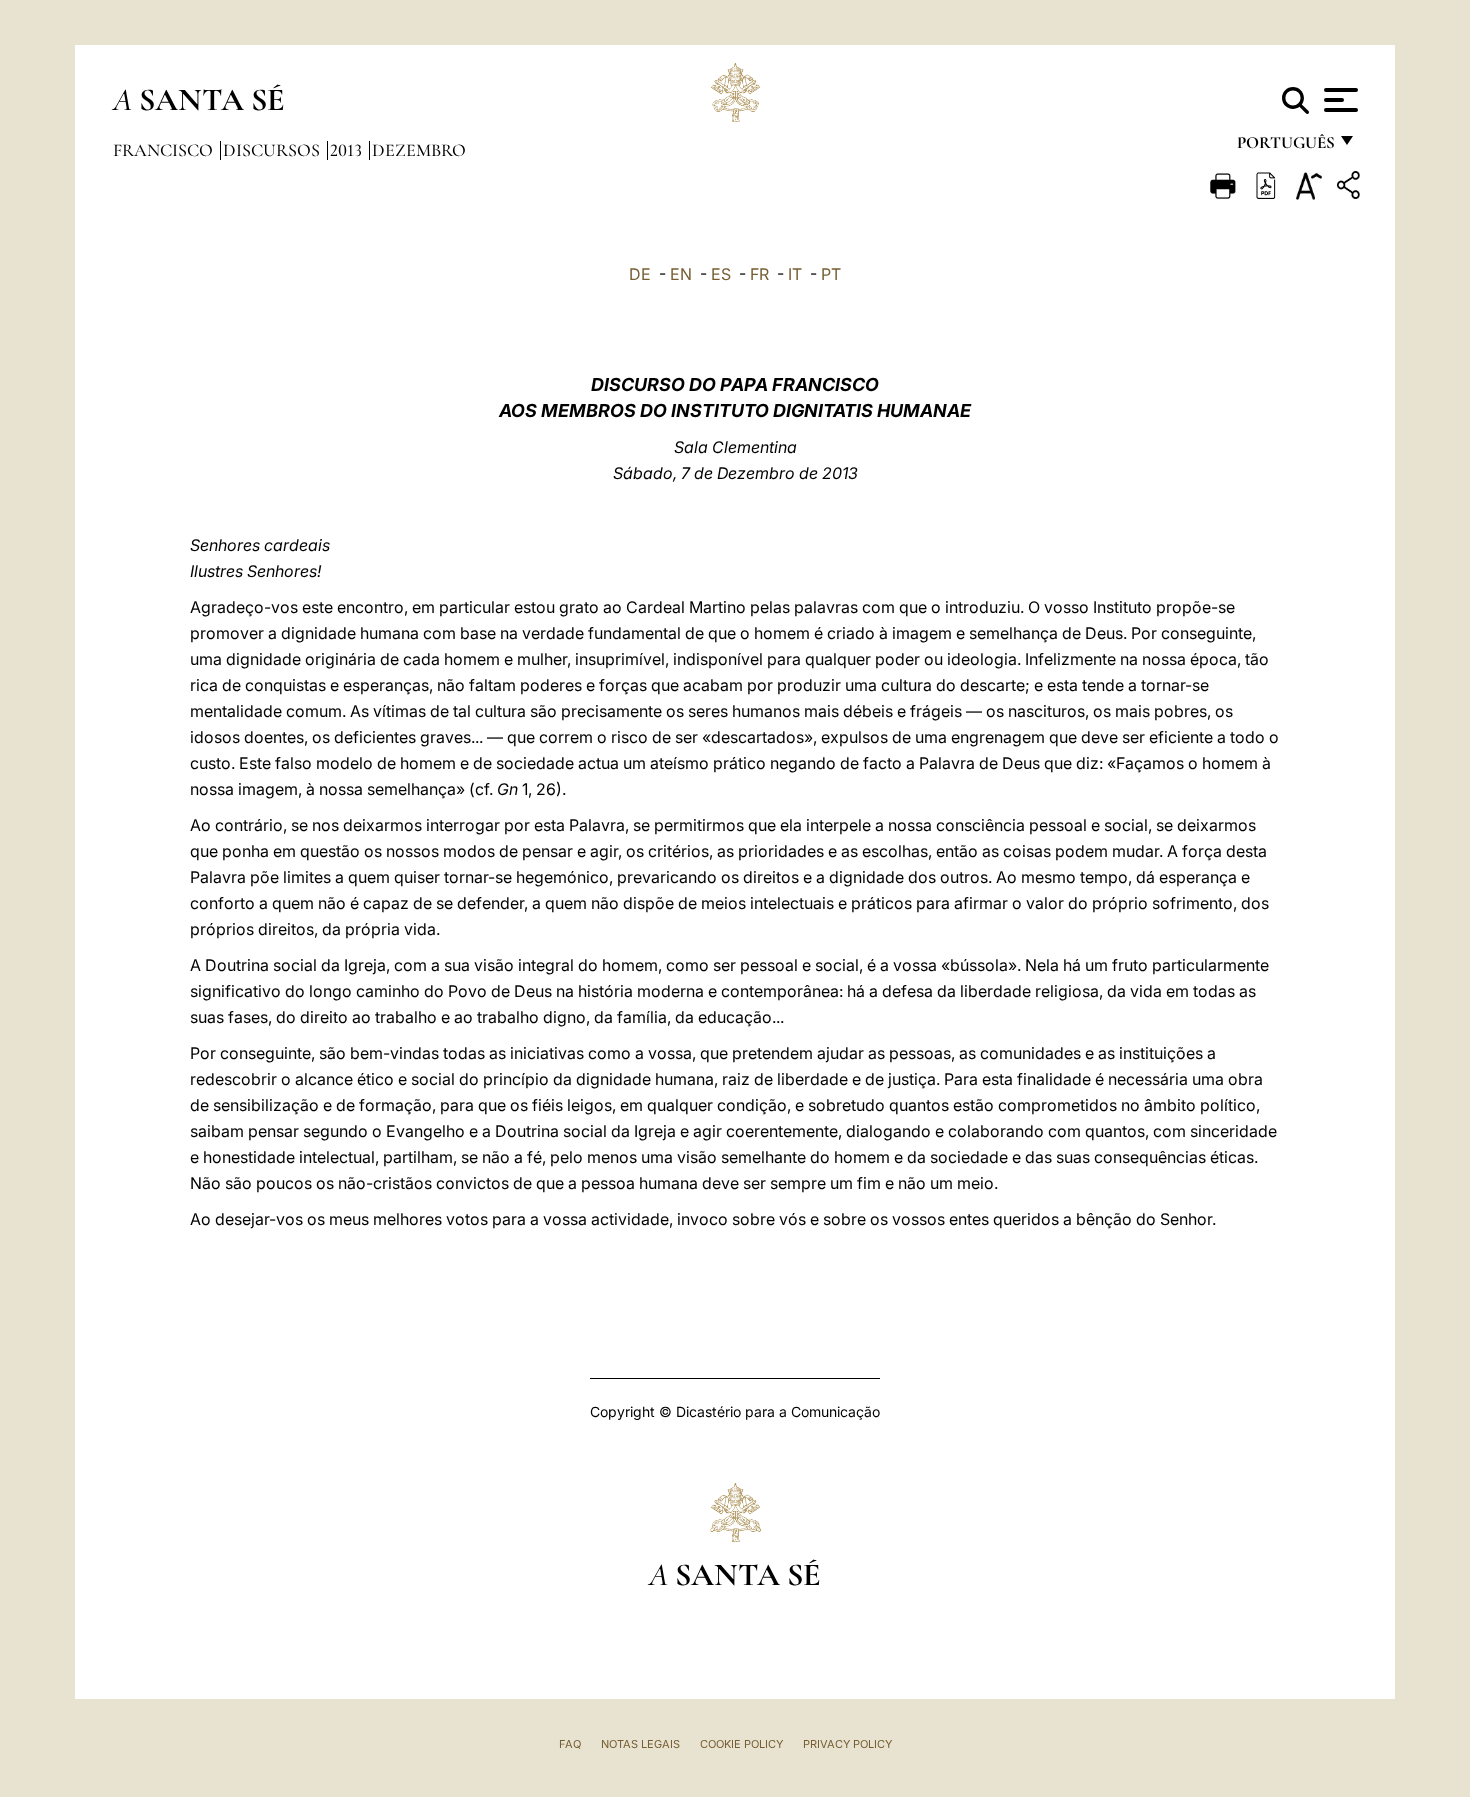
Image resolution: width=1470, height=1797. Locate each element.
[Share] (1351, 188)
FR (759, 274)
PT (831, 274)
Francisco (165, 150)
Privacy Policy (847, 1744)
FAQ (570, 1744)
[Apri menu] (1338, 100)
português (1285, 147)
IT (795, 274)
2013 (348, 150)
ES (721, 274)
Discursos (273, 150)
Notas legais (640, 1744)
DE (640, 274)
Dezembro (419, 150)
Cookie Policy (741, 1744)
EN (681, 274)
